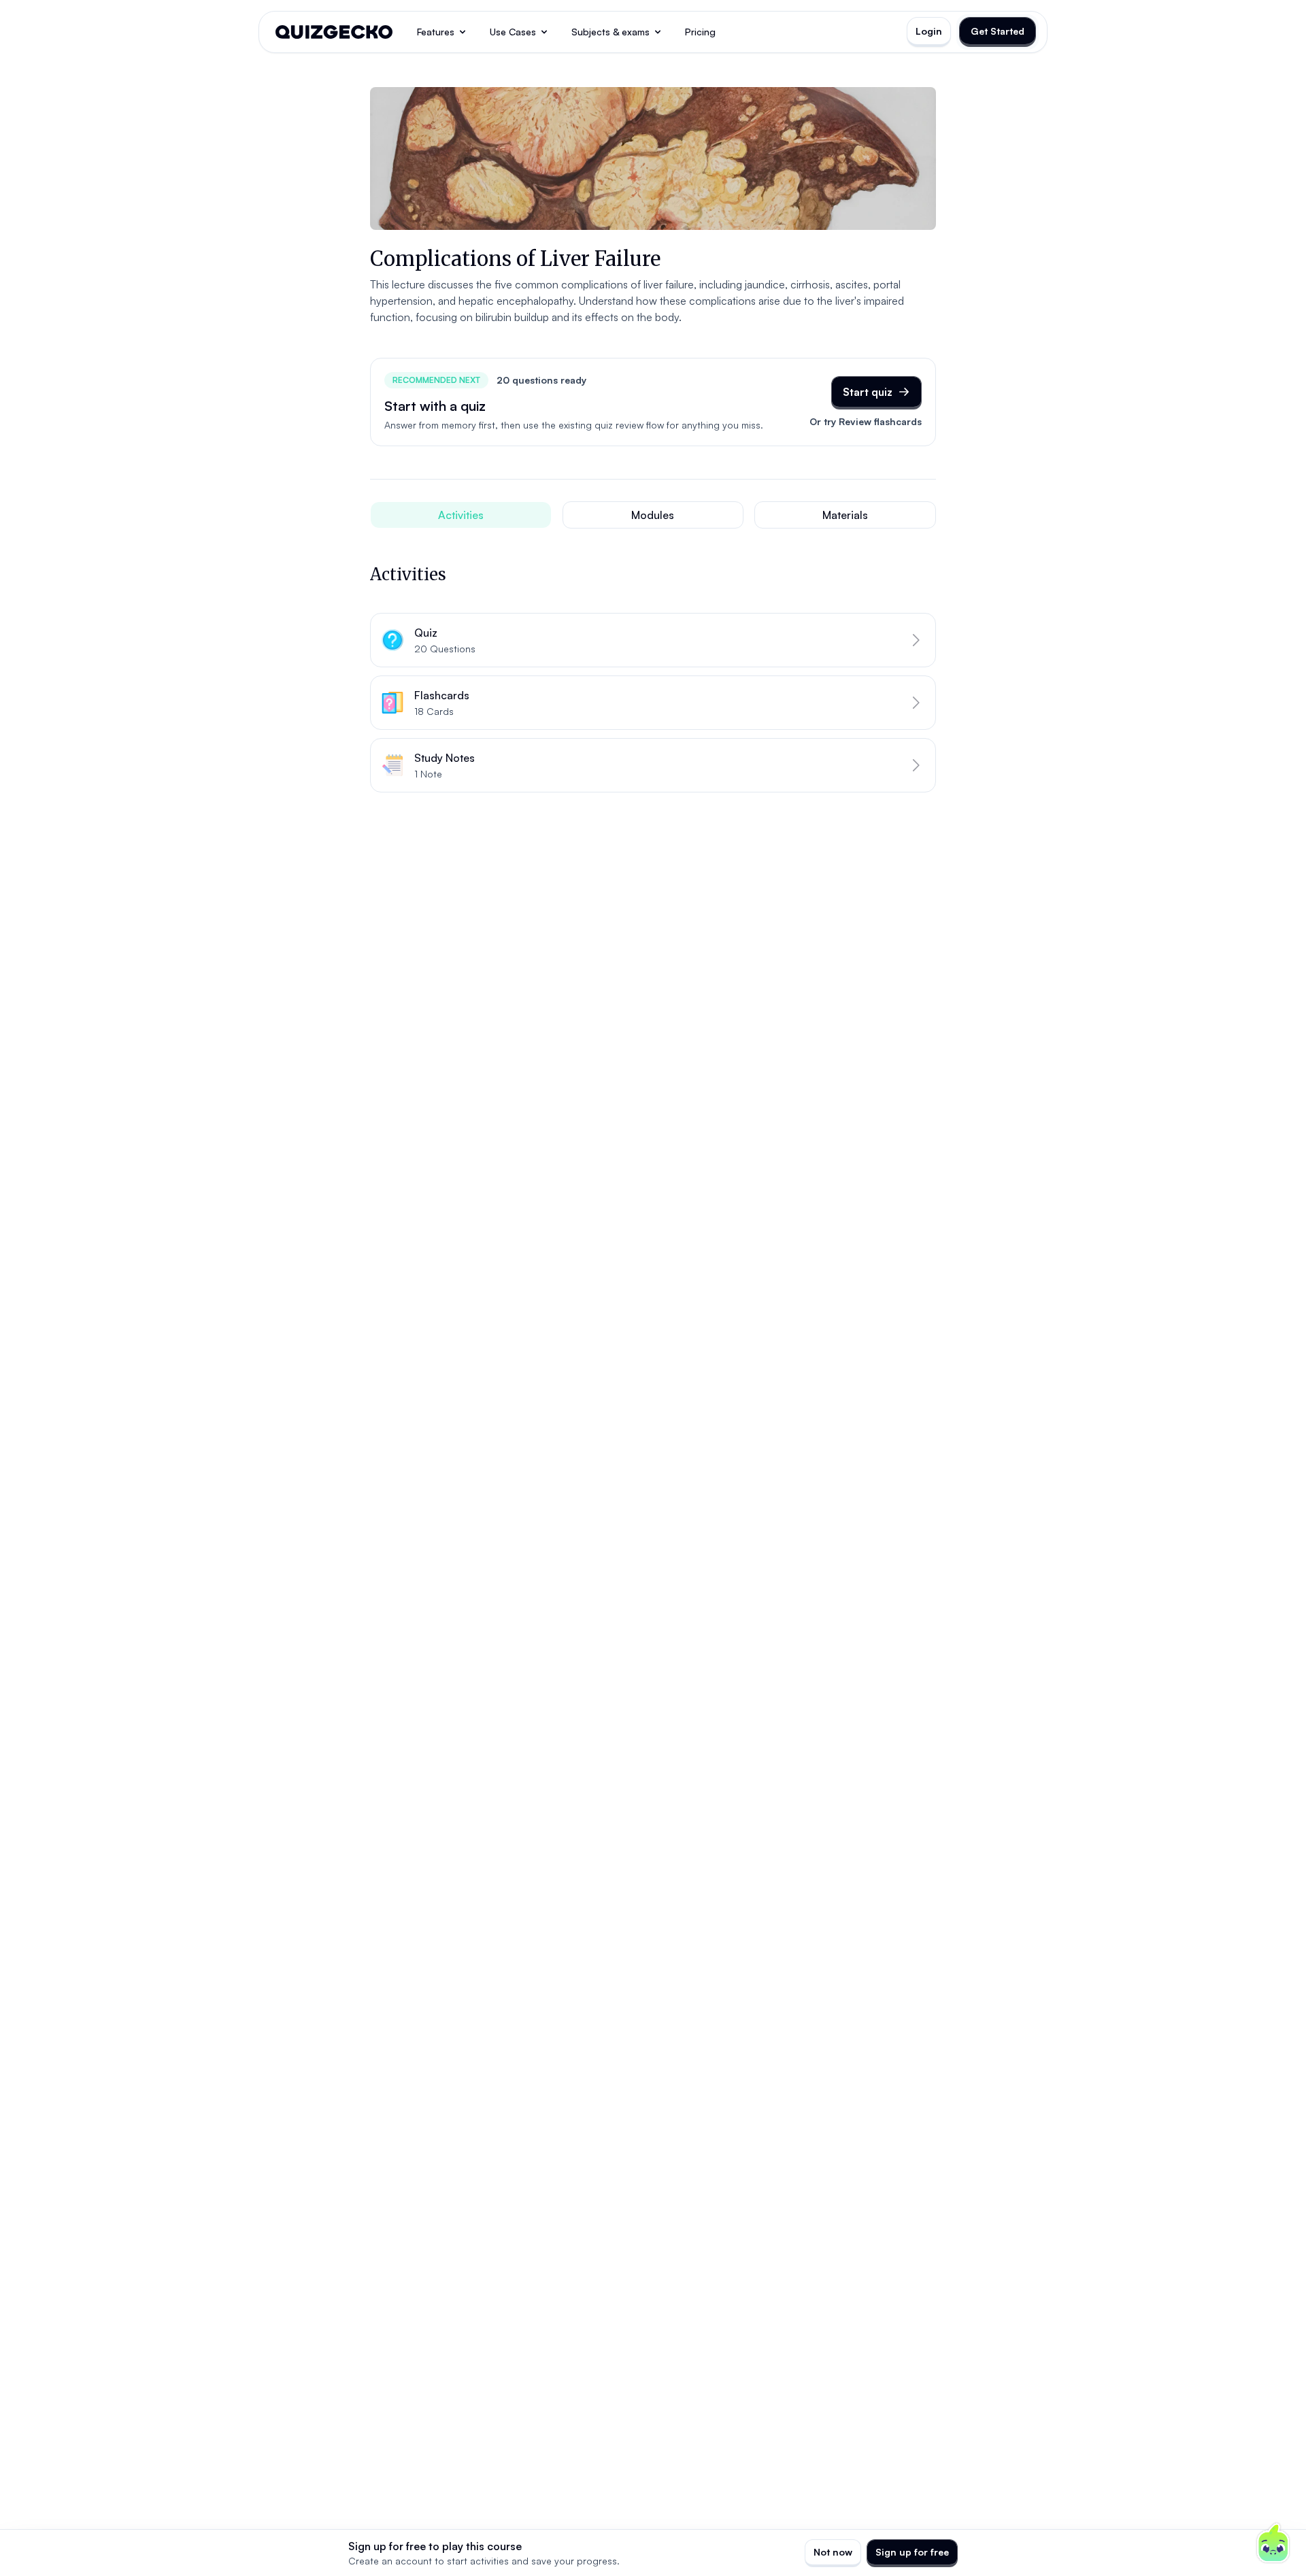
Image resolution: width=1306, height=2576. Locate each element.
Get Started (998, 31)
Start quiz (868, 392)
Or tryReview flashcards (866, 421)
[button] (653, 640)
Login (929, 31)
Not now (833, 2552)
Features (436, 32)
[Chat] (1273, 2543)
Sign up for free (912, 2552)
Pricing (700, 32)
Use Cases (513, 32)
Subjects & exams (610, 32)
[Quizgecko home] (334, 32)
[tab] (461, 515)
